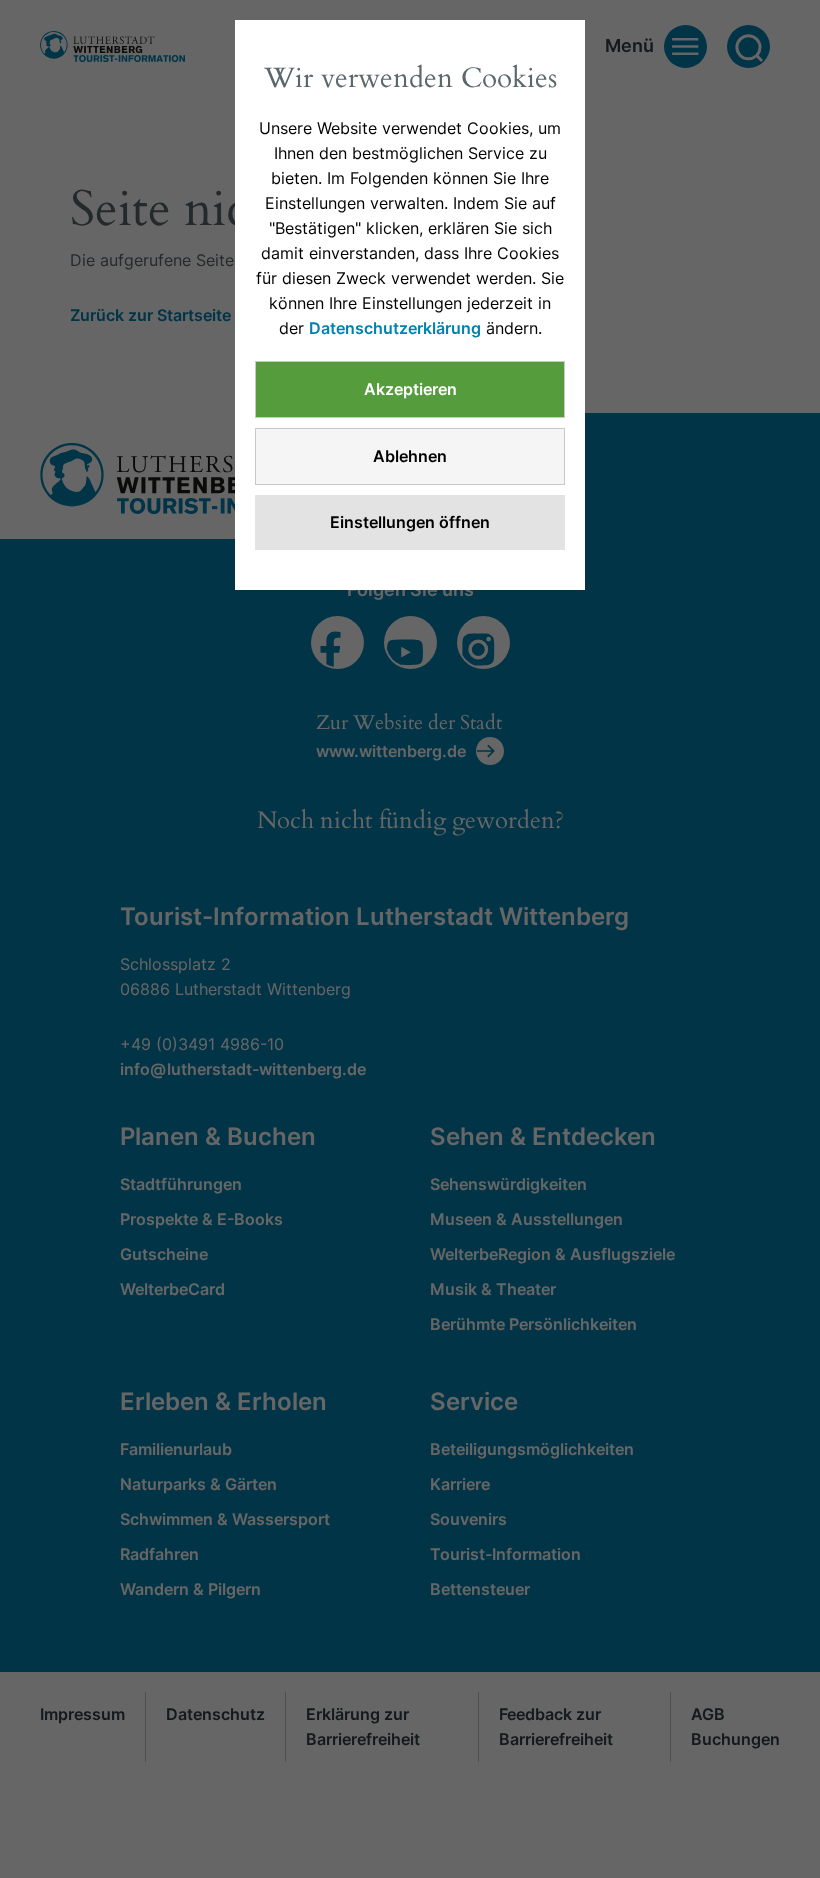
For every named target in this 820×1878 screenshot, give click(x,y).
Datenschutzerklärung (395, 328)
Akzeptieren (410, 389)
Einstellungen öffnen (410, 522)
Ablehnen (410, 456)
